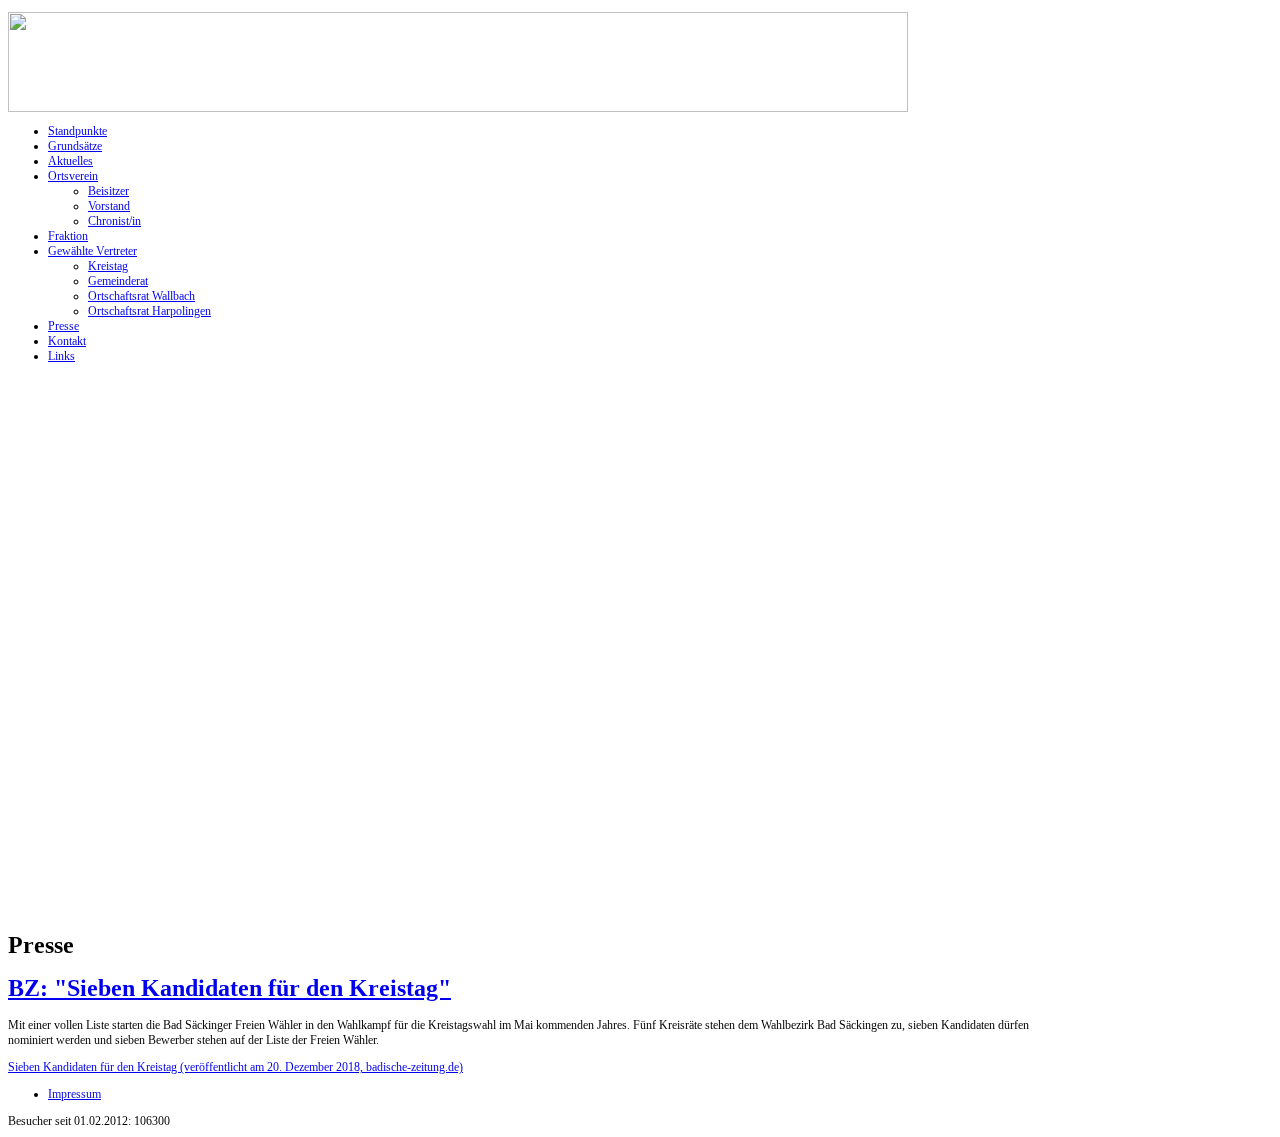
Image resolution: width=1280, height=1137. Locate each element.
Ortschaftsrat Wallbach (141, 296)
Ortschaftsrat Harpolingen (149, 311)
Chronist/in (114, 221)
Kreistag (108, 266)
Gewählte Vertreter (92, 251)
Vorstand (109, 206)
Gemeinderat (118, 281)
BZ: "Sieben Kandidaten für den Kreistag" (229, 988)
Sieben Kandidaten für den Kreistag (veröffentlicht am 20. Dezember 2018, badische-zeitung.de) (235, 1067)
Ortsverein (73, 176)
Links (61, 356)
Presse (63, 326)
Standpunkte (77, 131)
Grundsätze (75, 146)
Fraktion (68, 236)
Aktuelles (70, 161)
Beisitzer (108, 191)
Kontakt (67, 341)
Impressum (74, 1094)
